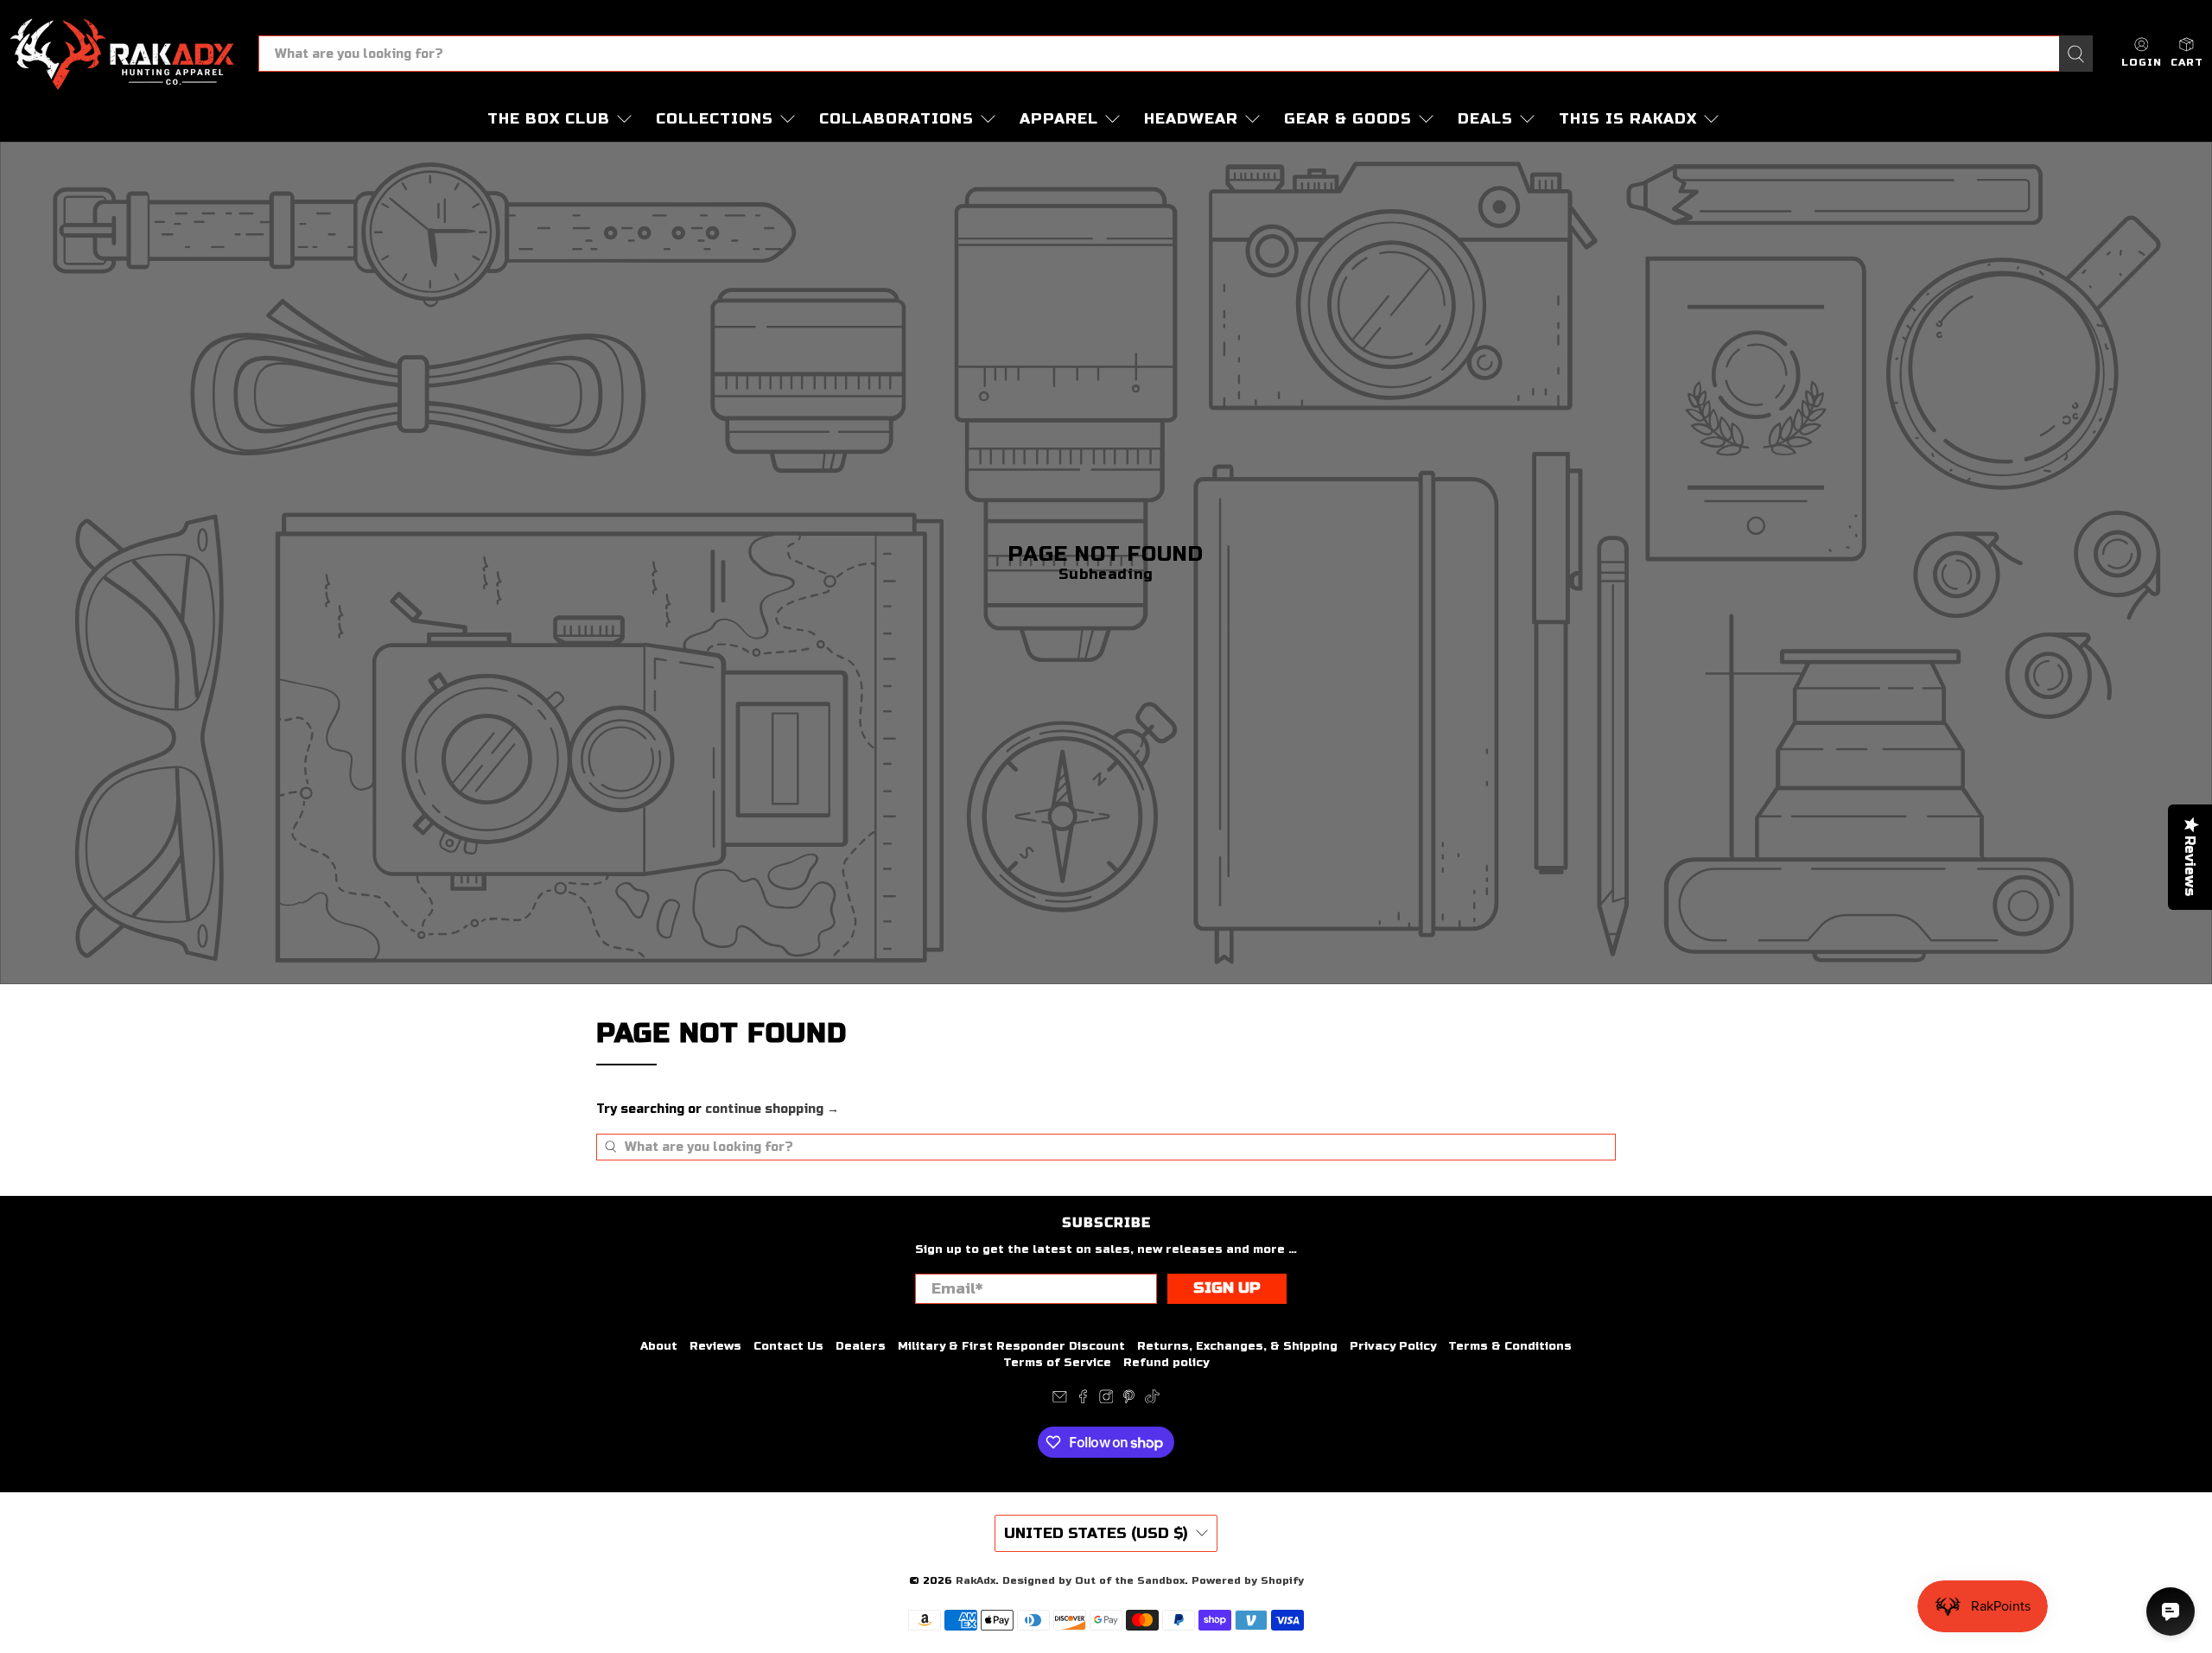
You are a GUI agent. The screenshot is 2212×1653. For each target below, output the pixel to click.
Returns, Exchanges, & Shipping (1237, 1346)
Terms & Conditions (1510, 1346)
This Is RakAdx (1628, 119)
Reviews (715, 1346)
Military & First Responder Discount (1011, 1346)
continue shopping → (772, 1109)
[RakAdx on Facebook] (1083, 1400)
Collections (715, 119)
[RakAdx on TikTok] (1152, 1400)
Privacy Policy (1393, 1346)
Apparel (1059, 119)
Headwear (1191, 119)
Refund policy (1166, 1363)
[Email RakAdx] (1060, 1400)
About (659, 1346)
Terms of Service (1057, 1363)
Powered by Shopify (1248, 1580)
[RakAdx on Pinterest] (1129, 1400)
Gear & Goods (1348, 119)
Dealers (861, 1346)
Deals (1485, 119)
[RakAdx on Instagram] (1106, 1400)
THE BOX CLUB (549, 119)
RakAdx (976, 1580)
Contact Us (788, 1346)
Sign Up (1227, 1288)
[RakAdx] (122, 54)
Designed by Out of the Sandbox (1093, 1580)
